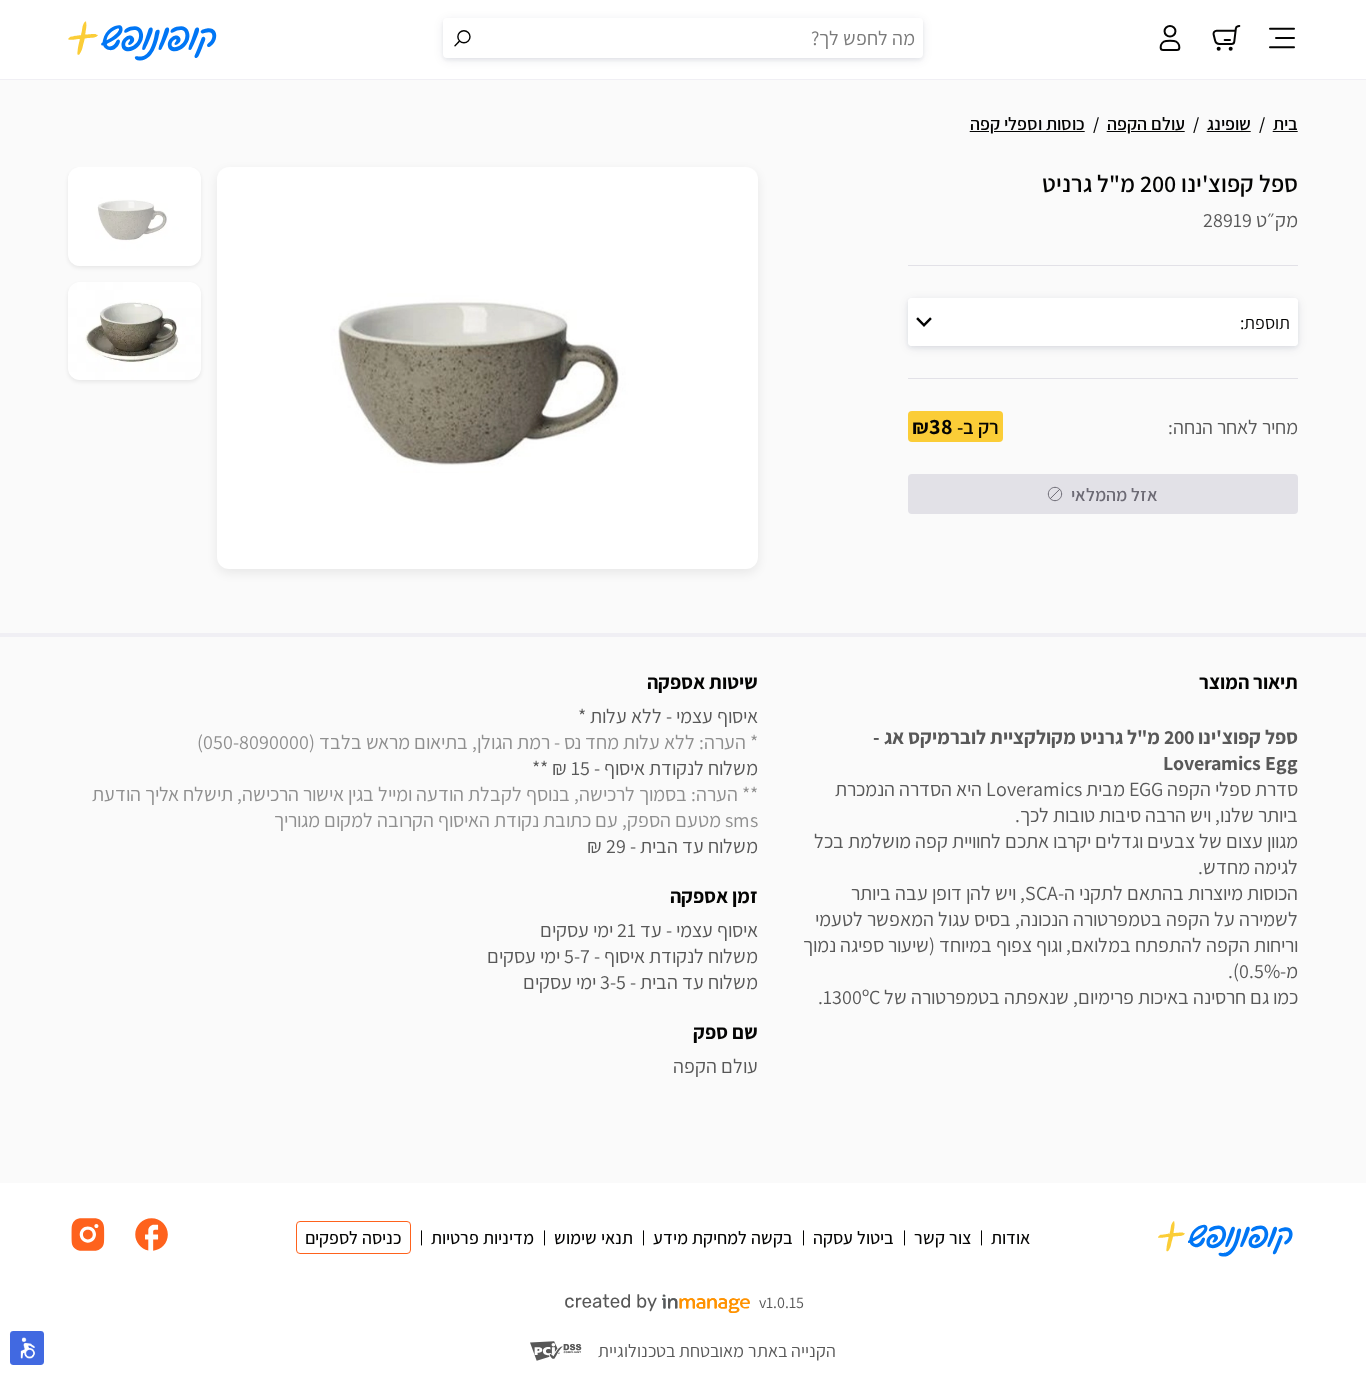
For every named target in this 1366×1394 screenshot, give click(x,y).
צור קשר (942, 1237)
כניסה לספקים (353, 1237)
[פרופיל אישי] (1170, 40)
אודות (1010, 1237)
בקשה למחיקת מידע (723, 1237)
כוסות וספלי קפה (1027, 123)
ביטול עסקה (853, 1237)
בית (1285, 123)
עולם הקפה (1146, 123)
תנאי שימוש (593, 1237)
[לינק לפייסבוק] (152, 1249)
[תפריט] (1282, 40)
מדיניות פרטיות (482, 1237)
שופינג (1229, 123)
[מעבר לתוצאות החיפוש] (463, 38)
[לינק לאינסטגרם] (88, 1249)
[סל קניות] (1226, 40)
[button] (1103, 322)
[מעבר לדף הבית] (143, 40)
